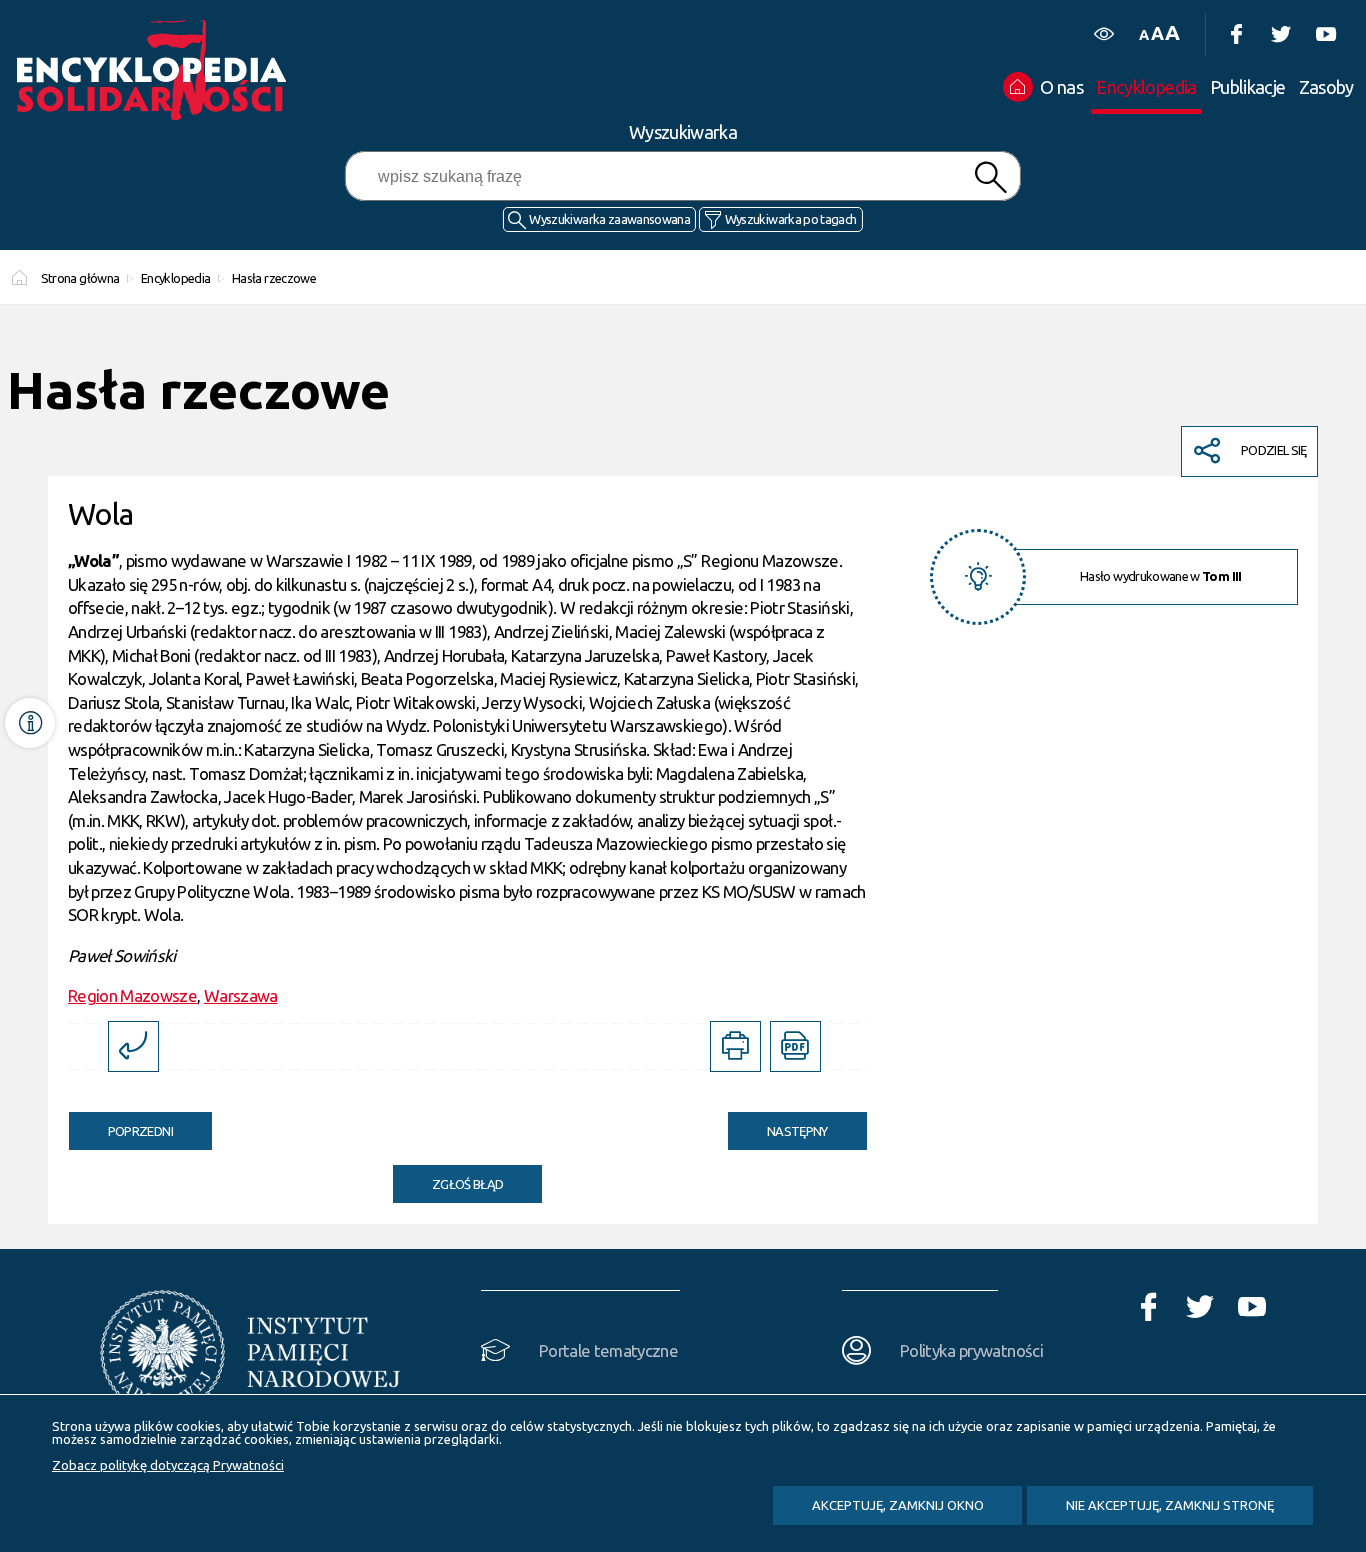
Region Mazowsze (132, 995)
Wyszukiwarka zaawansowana (609, 219)
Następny (778, 1125)
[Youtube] (1325, 34)
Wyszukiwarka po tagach (791, 219)
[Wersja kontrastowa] (1103, 34)
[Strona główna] (157, 70)
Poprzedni (121, 1125)
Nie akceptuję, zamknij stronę (1170, 1505)
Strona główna (80, 278)
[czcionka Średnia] (1157, 33)
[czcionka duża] (1172, 32)
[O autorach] (30, 723)
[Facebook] (1235, 34)
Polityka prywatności (971, 1350)
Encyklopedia (175, 278)
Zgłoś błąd (468, 1184)
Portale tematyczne (608, 1350)
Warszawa (241, 995)
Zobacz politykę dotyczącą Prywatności (168, 1465)
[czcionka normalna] (1143, 35)
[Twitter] (1280, 34)
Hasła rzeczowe (274, 278)
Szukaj (990, 177)
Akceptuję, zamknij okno (898, 1505)
